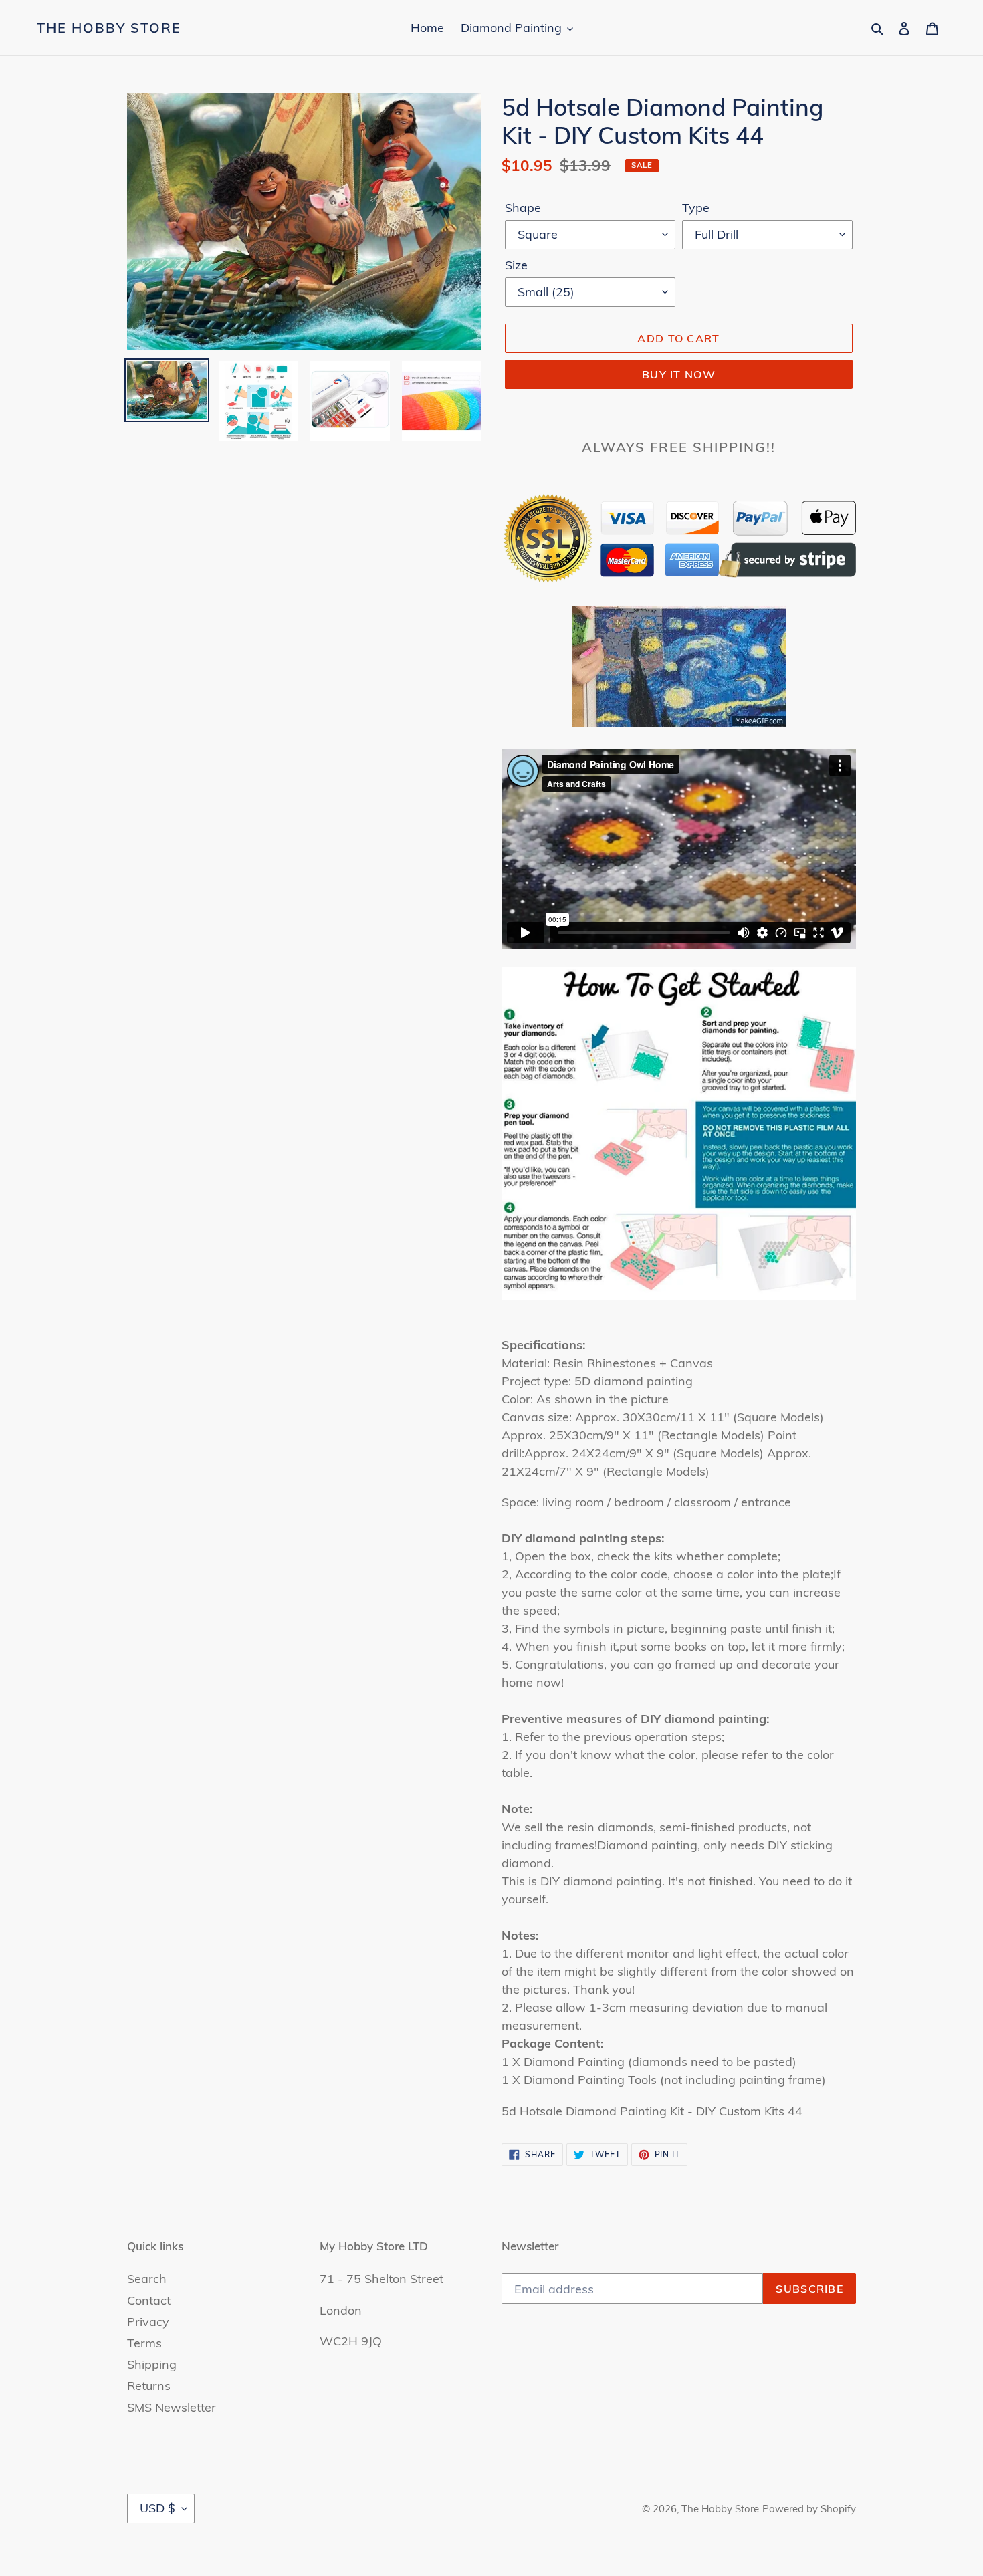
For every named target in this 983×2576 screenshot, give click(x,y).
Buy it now (679, 374)
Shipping (152, 2364)
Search (147, 2279)
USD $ (157, 2508)
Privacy (148, 2322)
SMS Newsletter (172, 2407)
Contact (149, 2300)
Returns (149, 2386)
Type (696, 208)
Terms (144, 2343)
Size (516, 265)
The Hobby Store (109, 28)
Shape (523, 208)
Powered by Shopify (809, 2509)
